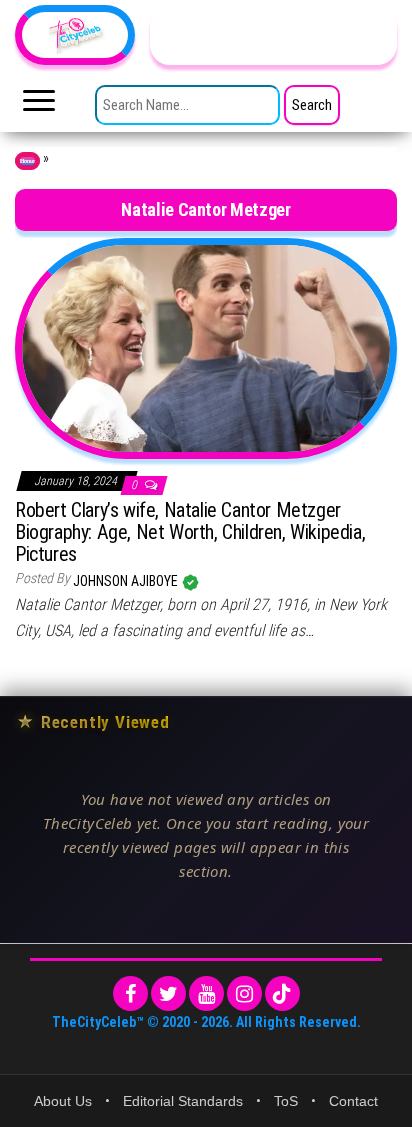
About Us (63, 1101)
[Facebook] (130, 993)
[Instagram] (244, 993)
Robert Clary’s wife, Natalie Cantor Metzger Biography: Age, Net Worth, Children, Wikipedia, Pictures (190, 532)
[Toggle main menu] (39, 106)
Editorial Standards (183, 1101)
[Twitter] (168, 993)
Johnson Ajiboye (127, 581)
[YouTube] (206, 993)
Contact (353, 1101)
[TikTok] (282, 993)
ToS (286, 1101)
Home (27, 161)
